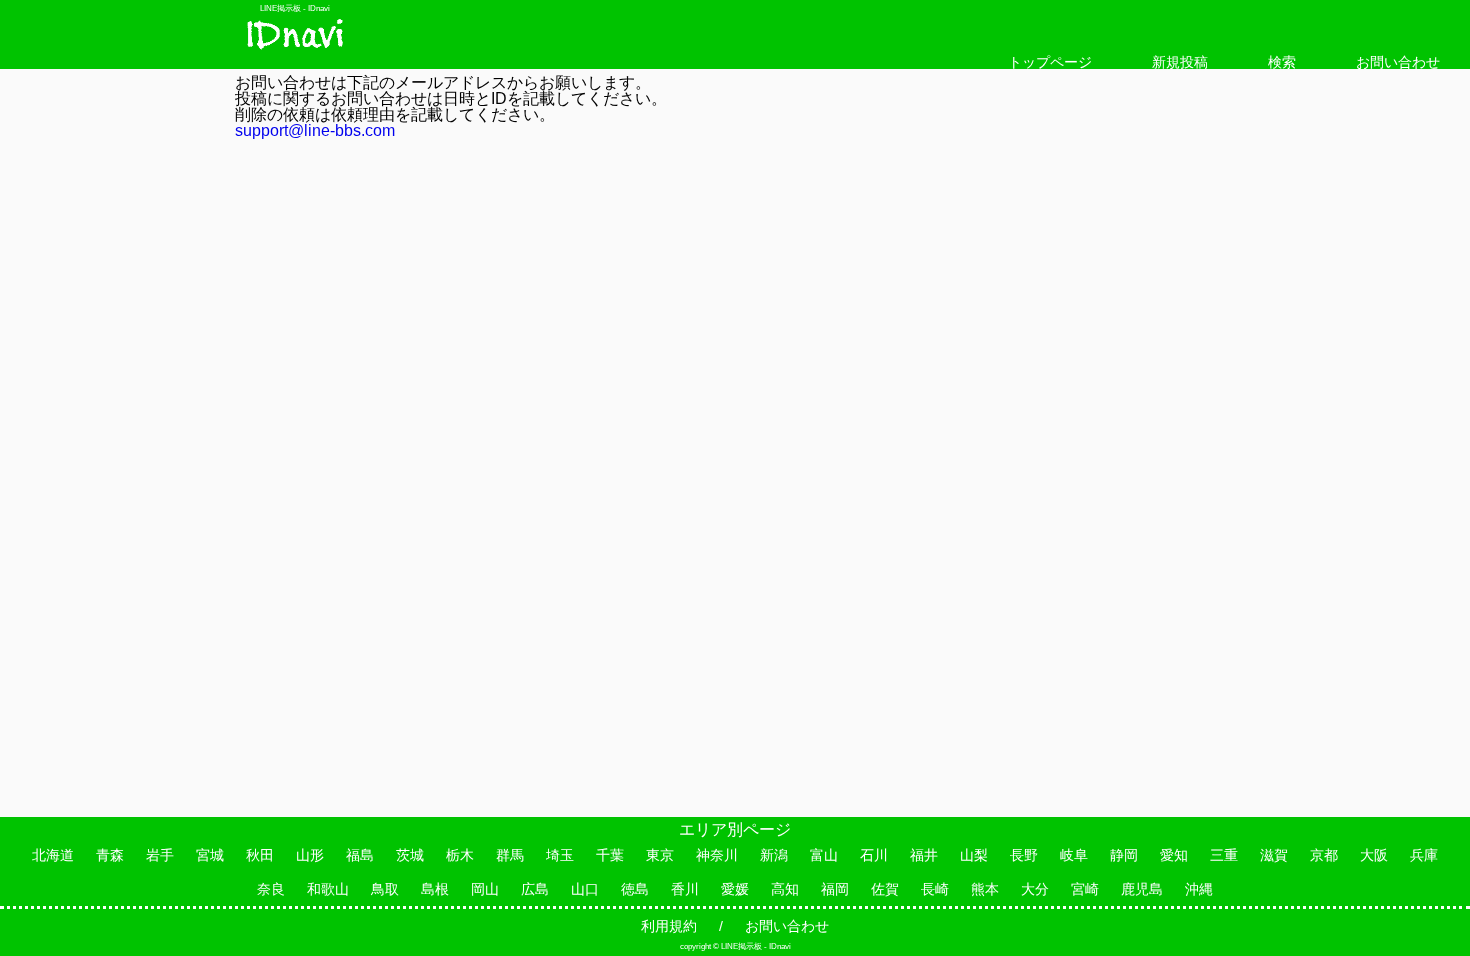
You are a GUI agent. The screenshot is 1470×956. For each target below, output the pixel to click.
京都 (1324, 855)
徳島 (635, 889)
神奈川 (717, 855)
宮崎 (1085, 889)
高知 (785, 889)
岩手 (160, 855)
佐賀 (885, 889)
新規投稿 (1180, 62)
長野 (1024, 855)
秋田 (260, 855)
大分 (1035, 889)
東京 (660, 855)
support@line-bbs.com (315, 130)
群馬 (510, 855)
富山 (824, 855)
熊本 (985, 889)
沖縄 (1199, 889)
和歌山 (328, 889)
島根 (435, 889)
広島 (535, 889)
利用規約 (669, 926)
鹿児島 (1142, 889)
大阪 (1374, 855)
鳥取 (385, 889)
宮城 (210, 855)
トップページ (1050, 62)
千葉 (610, 855)
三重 (1224, 855)
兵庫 (1424, 855)
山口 (585, 889)
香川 (685, 889)
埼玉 (560, 855)
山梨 (974, 855)
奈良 (271, 889)
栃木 (460, 855)
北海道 (53, 855)
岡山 (485, 889)
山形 (310, 855)
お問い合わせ (1398, 62)
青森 (110, 855)
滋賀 (1274, 855)
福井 (924, 855)
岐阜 (1074, 855)
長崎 (935, 889)
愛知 (1174, 855)
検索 (1282, 62)
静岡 (1124, 855)
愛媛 (735, 889)
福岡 (835, 889)
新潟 (774, 855)
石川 (874, 855)
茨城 (410, 855)
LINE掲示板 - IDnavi (295, 8)
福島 (360, 855)
